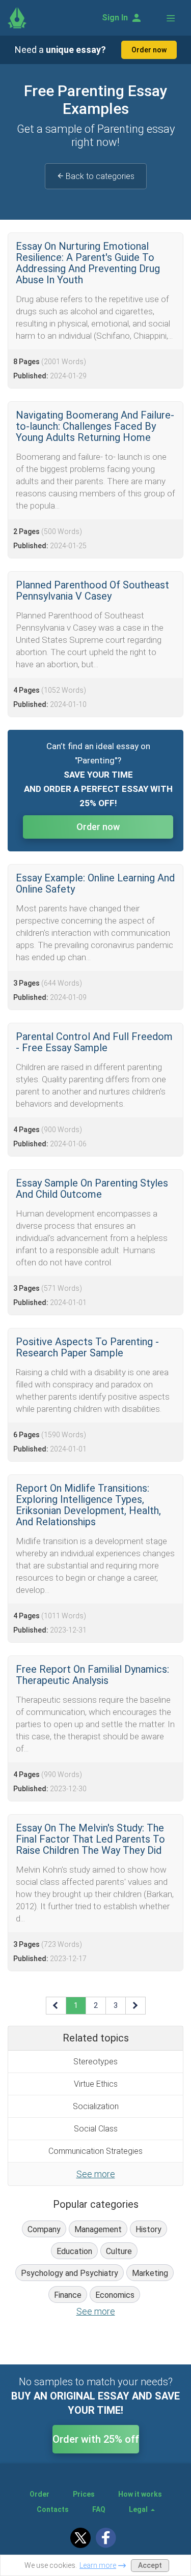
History (148, 2229)
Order (39, 2494)
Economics (115, 2295)
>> (135, 2005)
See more (96, 2174)
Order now (149, 50)
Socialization (96, 2106)
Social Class (96, 2129)
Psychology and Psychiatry (70, 2273)
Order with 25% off (96, 2439)
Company (44, 2229)
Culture (119, 2251)
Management (98, 2229)
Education (74, 2251)
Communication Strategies (95, 2151)
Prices (84, 2494)
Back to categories (100, 176)
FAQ (99, 2509)
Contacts (53, 2509)
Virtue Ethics (96, 2084)
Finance (68, 2295)
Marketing (150, 2273)
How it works (140, 2494)
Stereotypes (95, 2062)
